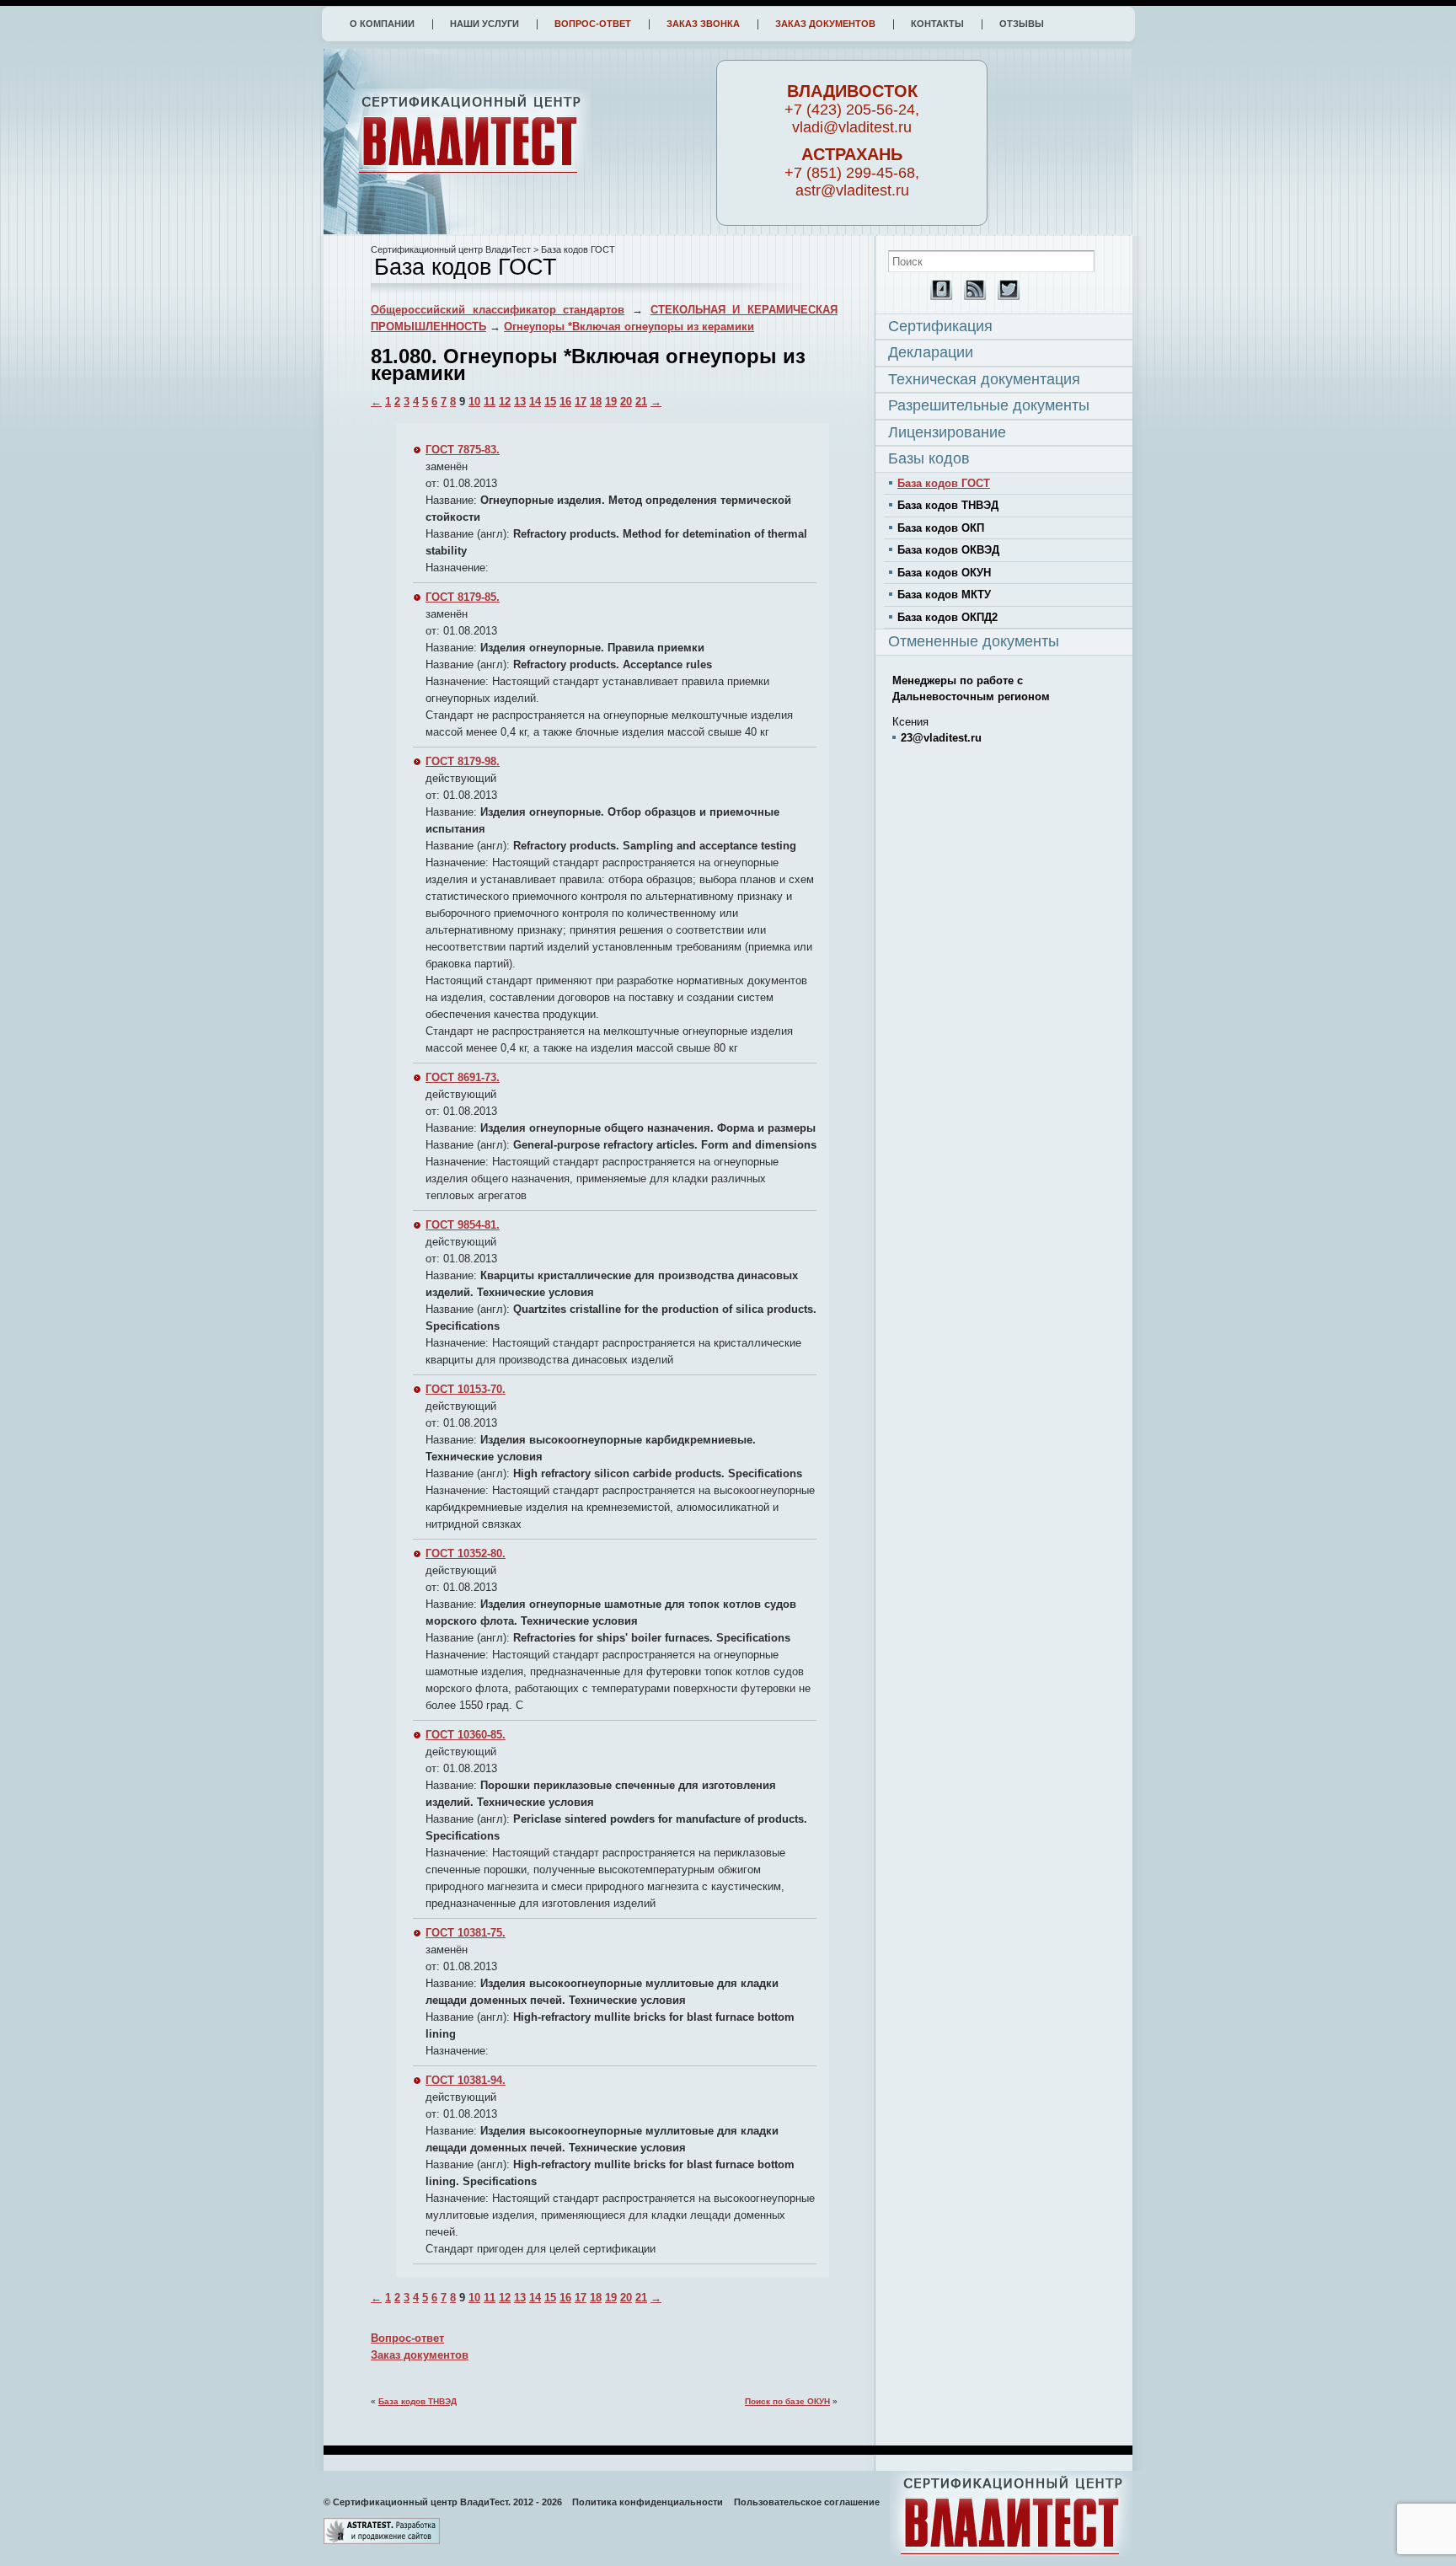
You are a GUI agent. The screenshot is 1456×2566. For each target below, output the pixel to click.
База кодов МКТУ (944, 595)
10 (474, 402)
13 (520, 402)
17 (581, 402)
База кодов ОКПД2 (947, 617)
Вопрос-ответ (593, 24)
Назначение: (457, 568)
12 (505, 402)
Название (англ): (468, 534)
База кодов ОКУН (944, 573)
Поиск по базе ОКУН (787, 2401)
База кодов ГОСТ (944, 483)
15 (550, 402)
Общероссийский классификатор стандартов (498, 310)
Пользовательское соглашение (807, 2502)
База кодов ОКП (941, 528)
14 (535, 402)
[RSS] (971, 296)
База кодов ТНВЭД (418, 2401)
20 (626, 402)
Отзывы (1022, 24)
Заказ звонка (703, 24)
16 (565, 402)
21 (641, 402)
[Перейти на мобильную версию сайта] (937, 296)
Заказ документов (825, 24)
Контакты (937, 24)
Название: (451, 500)
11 (490, 402)
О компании (382, 24)
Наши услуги (484, 24)
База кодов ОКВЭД (948, 550)
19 (611, 402)
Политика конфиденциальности (648, 2502)
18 (596, 402)
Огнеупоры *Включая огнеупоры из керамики (629, 327)
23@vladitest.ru (941, 738)
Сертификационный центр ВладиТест (451, 249)
